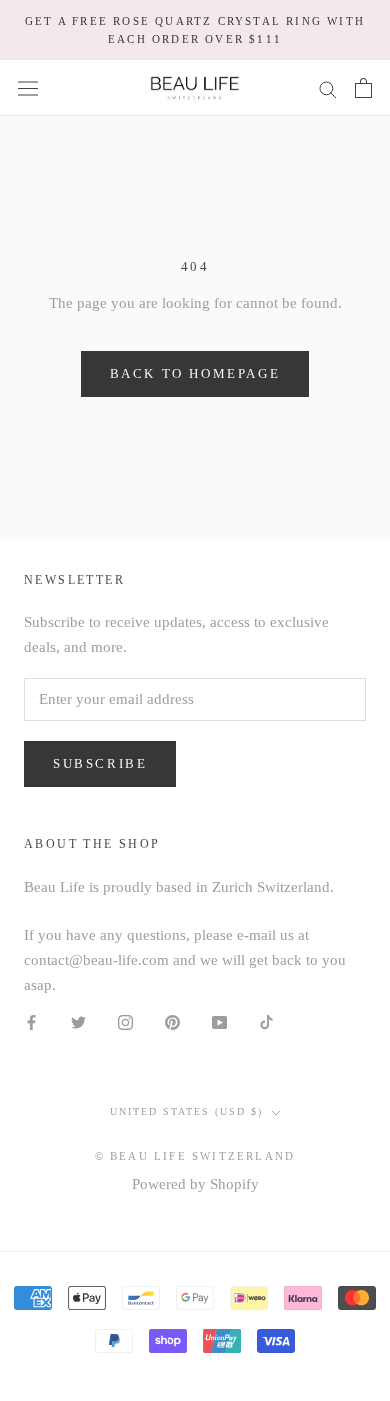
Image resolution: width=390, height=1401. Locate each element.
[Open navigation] (28, 88)
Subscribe (100, 763)
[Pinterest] (172, 1021)
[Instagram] (125, 1021)
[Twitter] (78, 1021)
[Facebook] (31, 1021)
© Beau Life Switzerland (195, 1156)
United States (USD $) (186, 1111)
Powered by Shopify (195, 1184)
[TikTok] (266, 1021)
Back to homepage (195, 373)
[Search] (328, 88)
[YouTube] (219, 1021)
